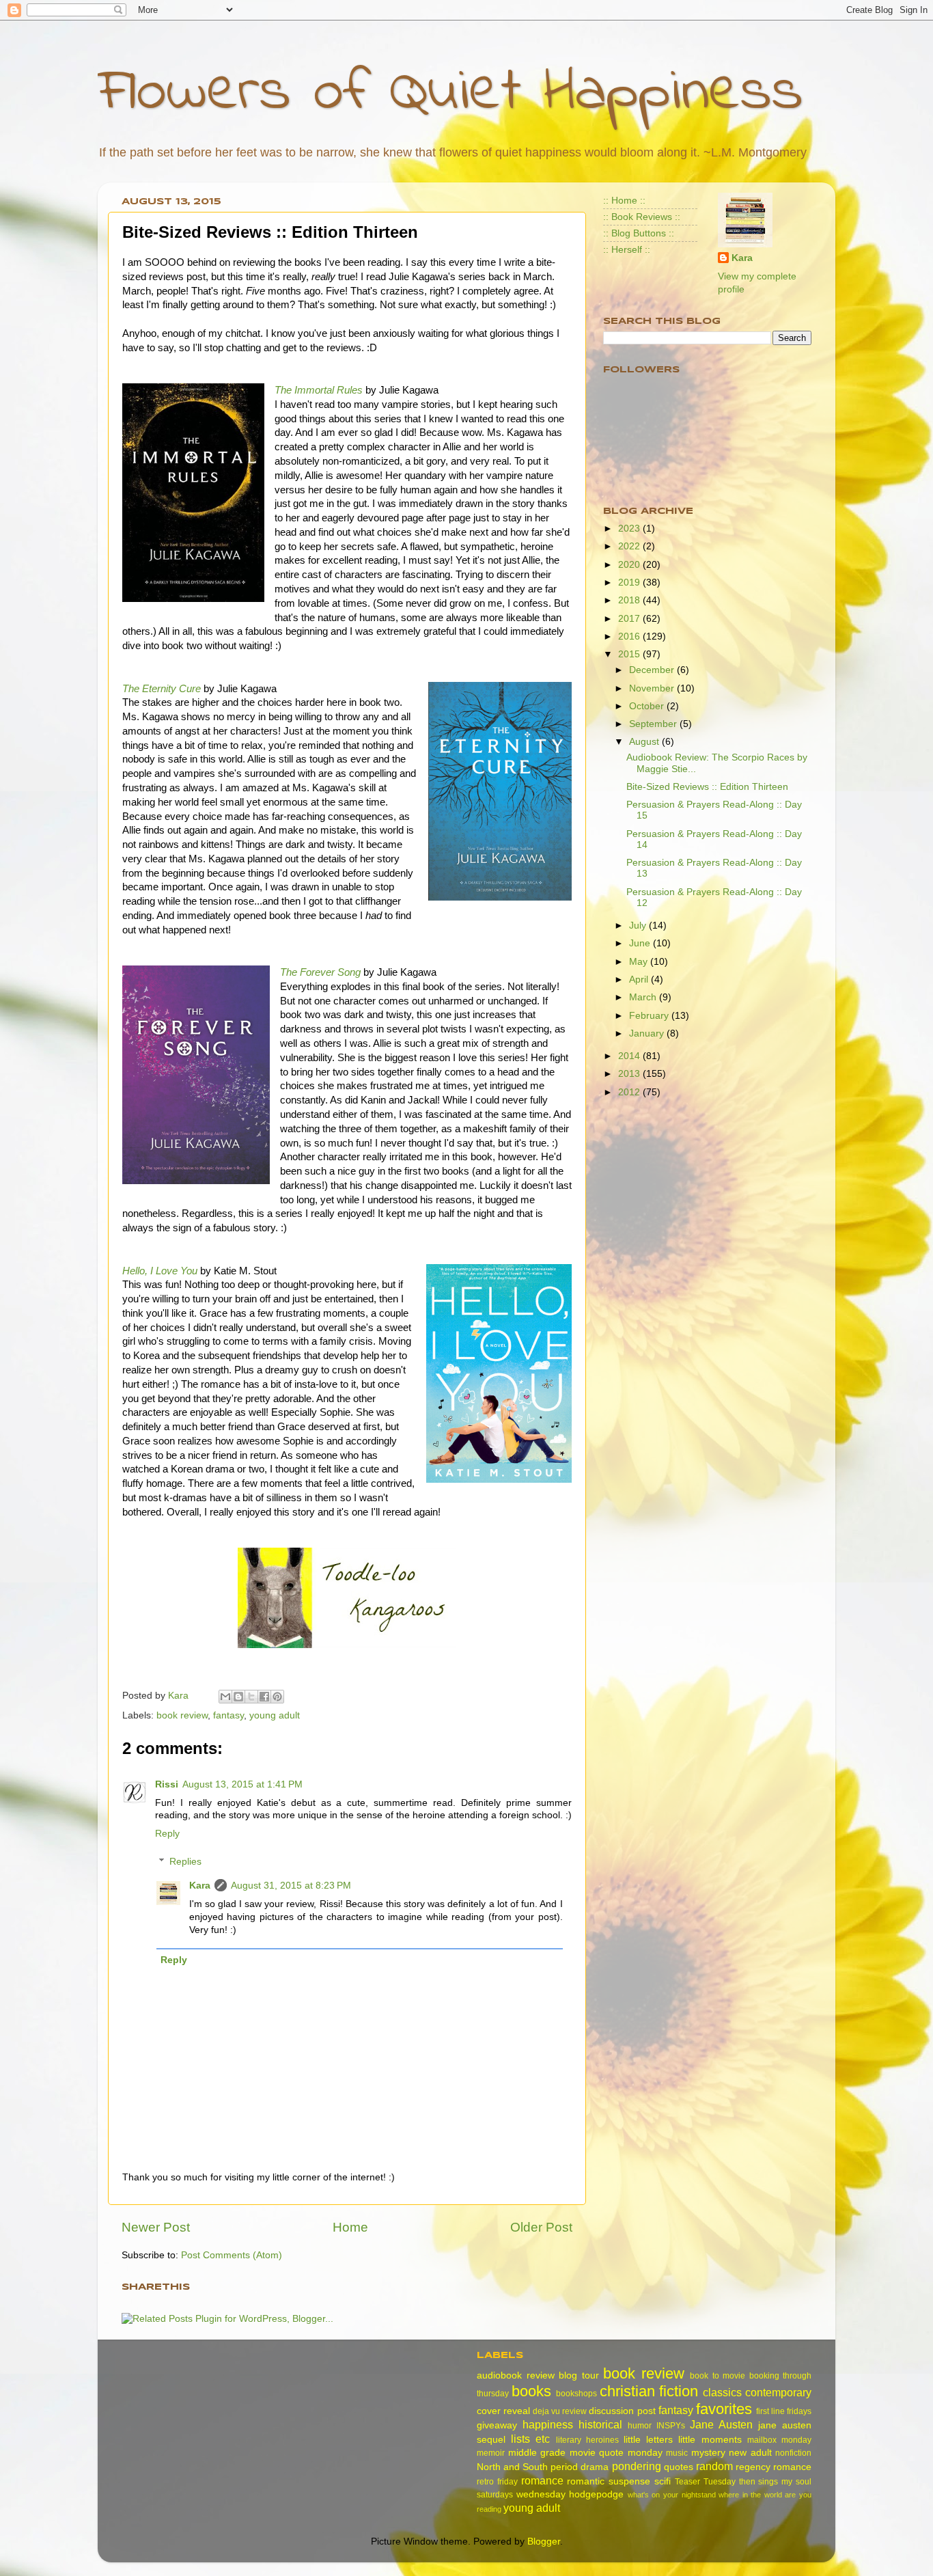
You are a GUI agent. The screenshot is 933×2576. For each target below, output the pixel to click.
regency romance (774, 2467)
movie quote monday (616, 2453)
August (645, 742)
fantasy (228, 1715)
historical (600, 2424)
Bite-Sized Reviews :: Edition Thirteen (707, 787)
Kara (200, 1886)
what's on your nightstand (672, 2495)
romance (542, 2480)
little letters (648, 2440)
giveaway (497, 2425)
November (653, 688)
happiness (548, 2424)
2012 (630, 1092)
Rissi (167, 1784)
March (644, 997)
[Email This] (225, 1697)
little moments (710, 2440)
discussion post (622, 2411)
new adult (750, 2453)
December (653, 670)
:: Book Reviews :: (642, 217)
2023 (630, 529)
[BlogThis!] (238, 1697)
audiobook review (516, 2375)
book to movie (718, 2376)
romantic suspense (609, 2481)
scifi (663, 2481)
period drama (580, 2467)
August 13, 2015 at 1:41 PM (242, 1784)
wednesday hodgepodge (570, 2494)
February (650, 1016)
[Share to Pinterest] (277, 1697)
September (654, 724)
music (677, 2453)
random (714, 2466)
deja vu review (560, 2411)
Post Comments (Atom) (232, 2255)
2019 (630, 583)
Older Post (541, 2227)
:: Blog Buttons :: (639, 233)
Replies (185, 1862)
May (640, 962)
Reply (167, 1834)
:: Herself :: (627, 250)
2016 (630, 636)
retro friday (497, 2482)
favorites (724, 2409)
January (648, 1033)
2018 (630, 600)
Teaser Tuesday (705, 2482)
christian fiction (649, 2391)
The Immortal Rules (319, 390)
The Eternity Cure (162, 689)
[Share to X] (251, 1697)
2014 (630, 1056)
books (531, 2391)
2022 (630, 546)
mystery (708, 2453)
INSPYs (671, 2426)
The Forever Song (320, 972)
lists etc (530, 2439)
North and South (512, 2467)
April (640, 979)
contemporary (778, 2392)
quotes (679, 2467)
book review (182, 1715)
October (648, 706)
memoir (491, 2453)
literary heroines (587, 2440)
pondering (637, 2466)
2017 (630, 619)
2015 (630, 654)
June (641, 943)
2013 (630, 1074)
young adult (275, 1715)
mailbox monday (779, 2440)
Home (350, 2227)
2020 (630, 565)
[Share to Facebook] (264, 1697)
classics (722, 2392)
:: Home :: (624, 201)
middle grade (537, 2453)
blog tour (579, 2375)
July (639, 926)
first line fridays (784, 2411)
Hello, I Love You (160, 1271)
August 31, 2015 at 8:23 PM (291, 1886)
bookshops (576, 2394)
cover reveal (503, 2411)
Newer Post (156, 2227)
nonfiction (793, 2453)
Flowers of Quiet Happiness (450, 93)
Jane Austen (721, 2424)
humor (640, 2426)
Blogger (544, 2541)
